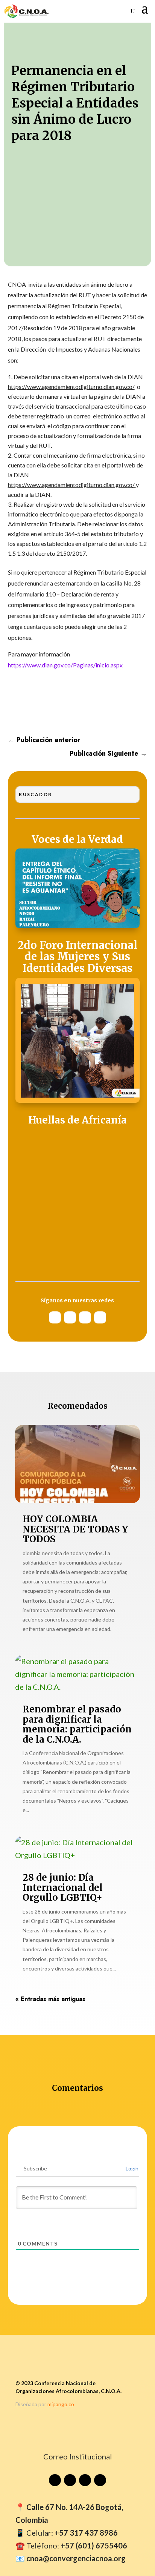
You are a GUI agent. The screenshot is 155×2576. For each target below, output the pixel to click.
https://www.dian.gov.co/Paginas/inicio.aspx (65, 665)
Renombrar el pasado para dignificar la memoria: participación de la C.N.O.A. (77, 1724)
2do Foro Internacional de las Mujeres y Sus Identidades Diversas (77, 957)
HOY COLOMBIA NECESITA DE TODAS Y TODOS (75, 1529)
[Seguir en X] (85, 1317)
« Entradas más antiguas (50, 1999)
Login (131, 2168)
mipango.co (61, 2404)
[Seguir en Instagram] (70, 1317)
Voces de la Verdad (77, 840)
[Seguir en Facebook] (100, 1317)
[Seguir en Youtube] (55, 1317)
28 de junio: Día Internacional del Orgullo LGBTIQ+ (63, 1887)
